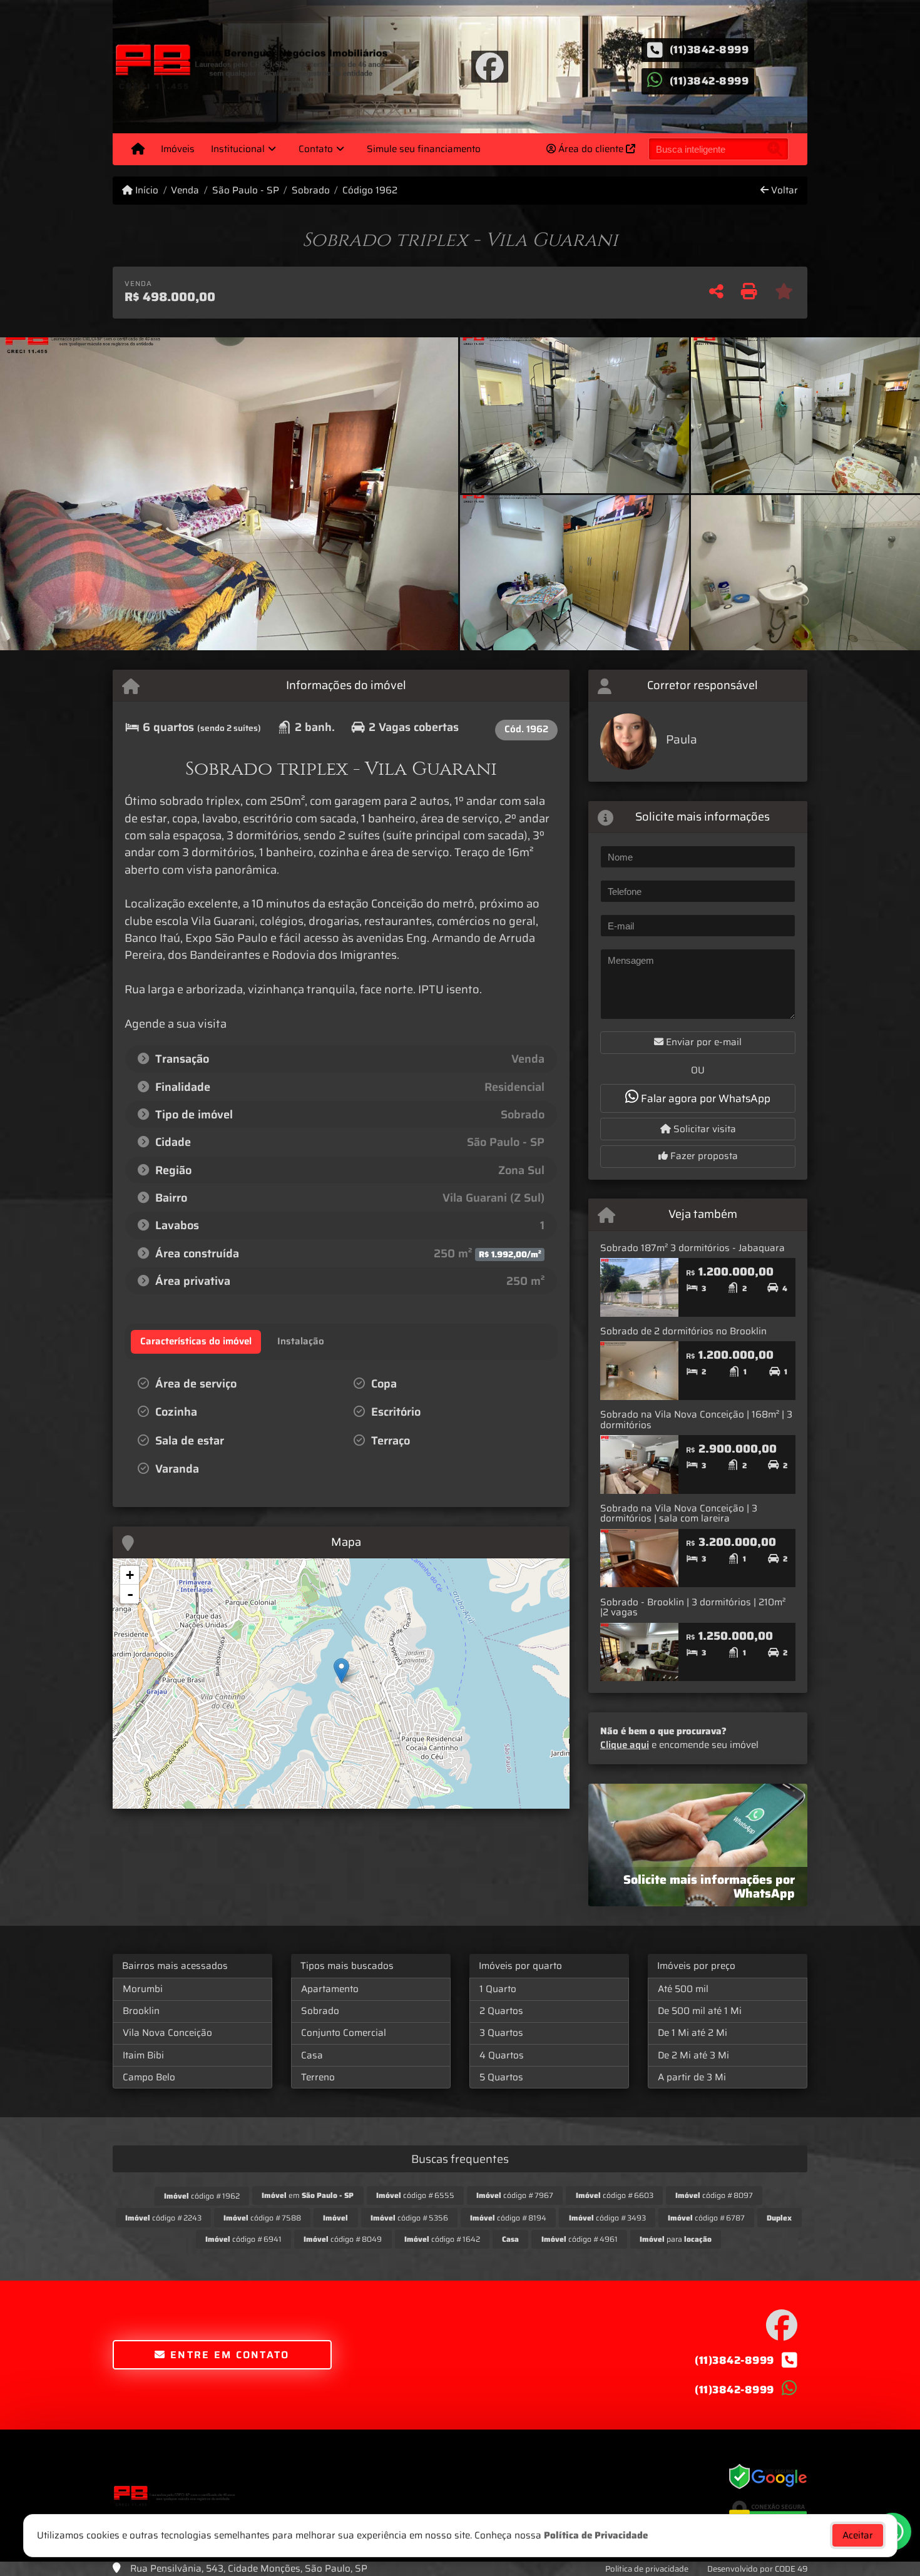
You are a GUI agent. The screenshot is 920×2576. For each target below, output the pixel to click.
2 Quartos (501, 2011)
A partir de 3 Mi (692, 2077)
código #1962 (202, 2196)
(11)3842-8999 (709, 49)
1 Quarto (498, 1989)
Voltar (783, 191)
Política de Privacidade (596, 2535)
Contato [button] (316, 149)
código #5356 (409, 2218)
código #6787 (706, 2218)
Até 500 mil (683, 1989)
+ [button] (130, 1575)
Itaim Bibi (143, 2055)
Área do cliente (591, 149)
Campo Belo (149, 2077)
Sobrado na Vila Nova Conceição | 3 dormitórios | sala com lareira (679, 1514)
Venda (185, 191)
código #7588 (262, 2218)
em (308, 2195)
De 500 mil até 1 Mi (700, 2011)
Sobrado (311, 191)
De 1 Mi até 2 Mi (693, 2033)
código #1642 (442, 2239)
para (676, 2239)
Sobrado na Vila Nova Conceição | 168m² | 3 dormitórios (696, 1420)
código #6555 (415, 2195)
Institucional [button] (238, 149)
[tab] (196, 1342)
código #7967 (515, 2195)
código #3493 (607, 2218)
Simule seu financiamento (424, 149)
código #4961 (580, 2239)
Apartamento (330, 1989)
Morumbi (143, 1989)
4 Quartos (502, 2055)
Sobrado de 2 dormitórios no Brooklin (683, 1331)
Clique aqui (625, 1745)
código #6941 (243, 2239)
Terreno (318, 2077)
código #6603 (615, 2195)
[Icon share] (489, 66)
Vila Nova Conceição (167, 2033)
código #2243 (163, 2218)
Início (146, 191)
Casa (312, 2055)
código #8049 (343, 2239)
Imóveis (178, 149)
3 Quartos (501, 2033)
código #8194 (508, 2218)
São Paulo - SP (245, 191)
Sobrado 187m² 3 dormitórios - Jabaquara (693, 1248)
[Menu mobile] (138, 149)
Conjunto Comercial (344, 2033)
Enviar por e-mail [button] (703, 1042)
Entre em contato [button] (228, 2355)
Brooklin (141, 2011)
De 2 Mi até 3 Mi (693, 2055)
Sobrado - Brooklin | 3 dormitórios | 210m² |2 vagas (693, 1607)
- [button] (130, 1594)
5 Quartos (501, 2077)
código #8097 (714, 2195)
